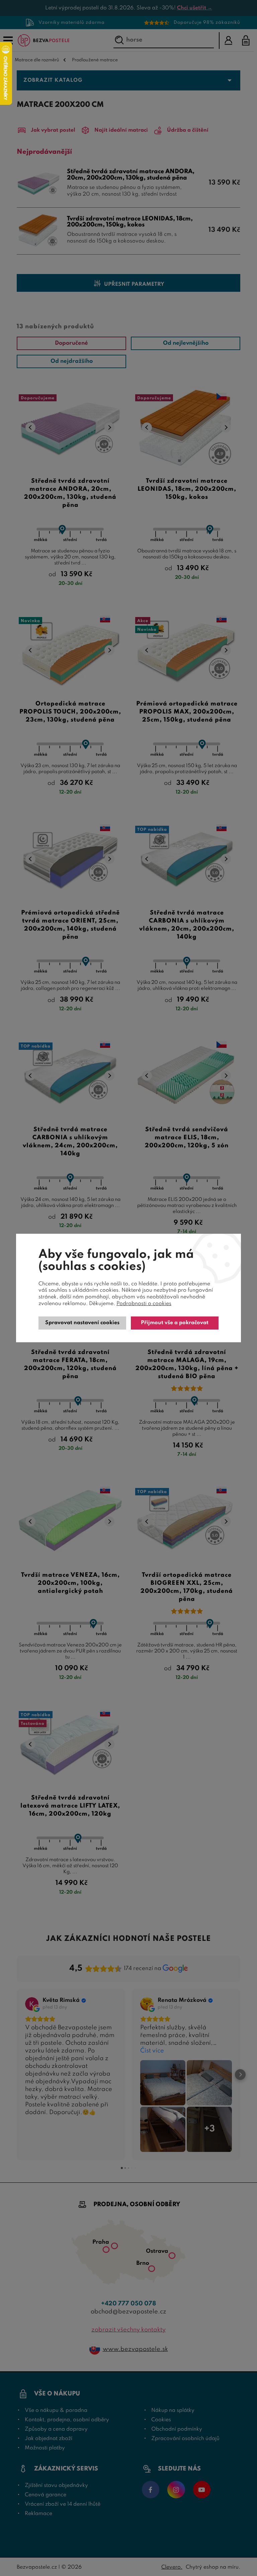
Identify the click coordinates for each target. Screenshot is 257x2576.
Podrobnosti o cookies (144, 1304)
